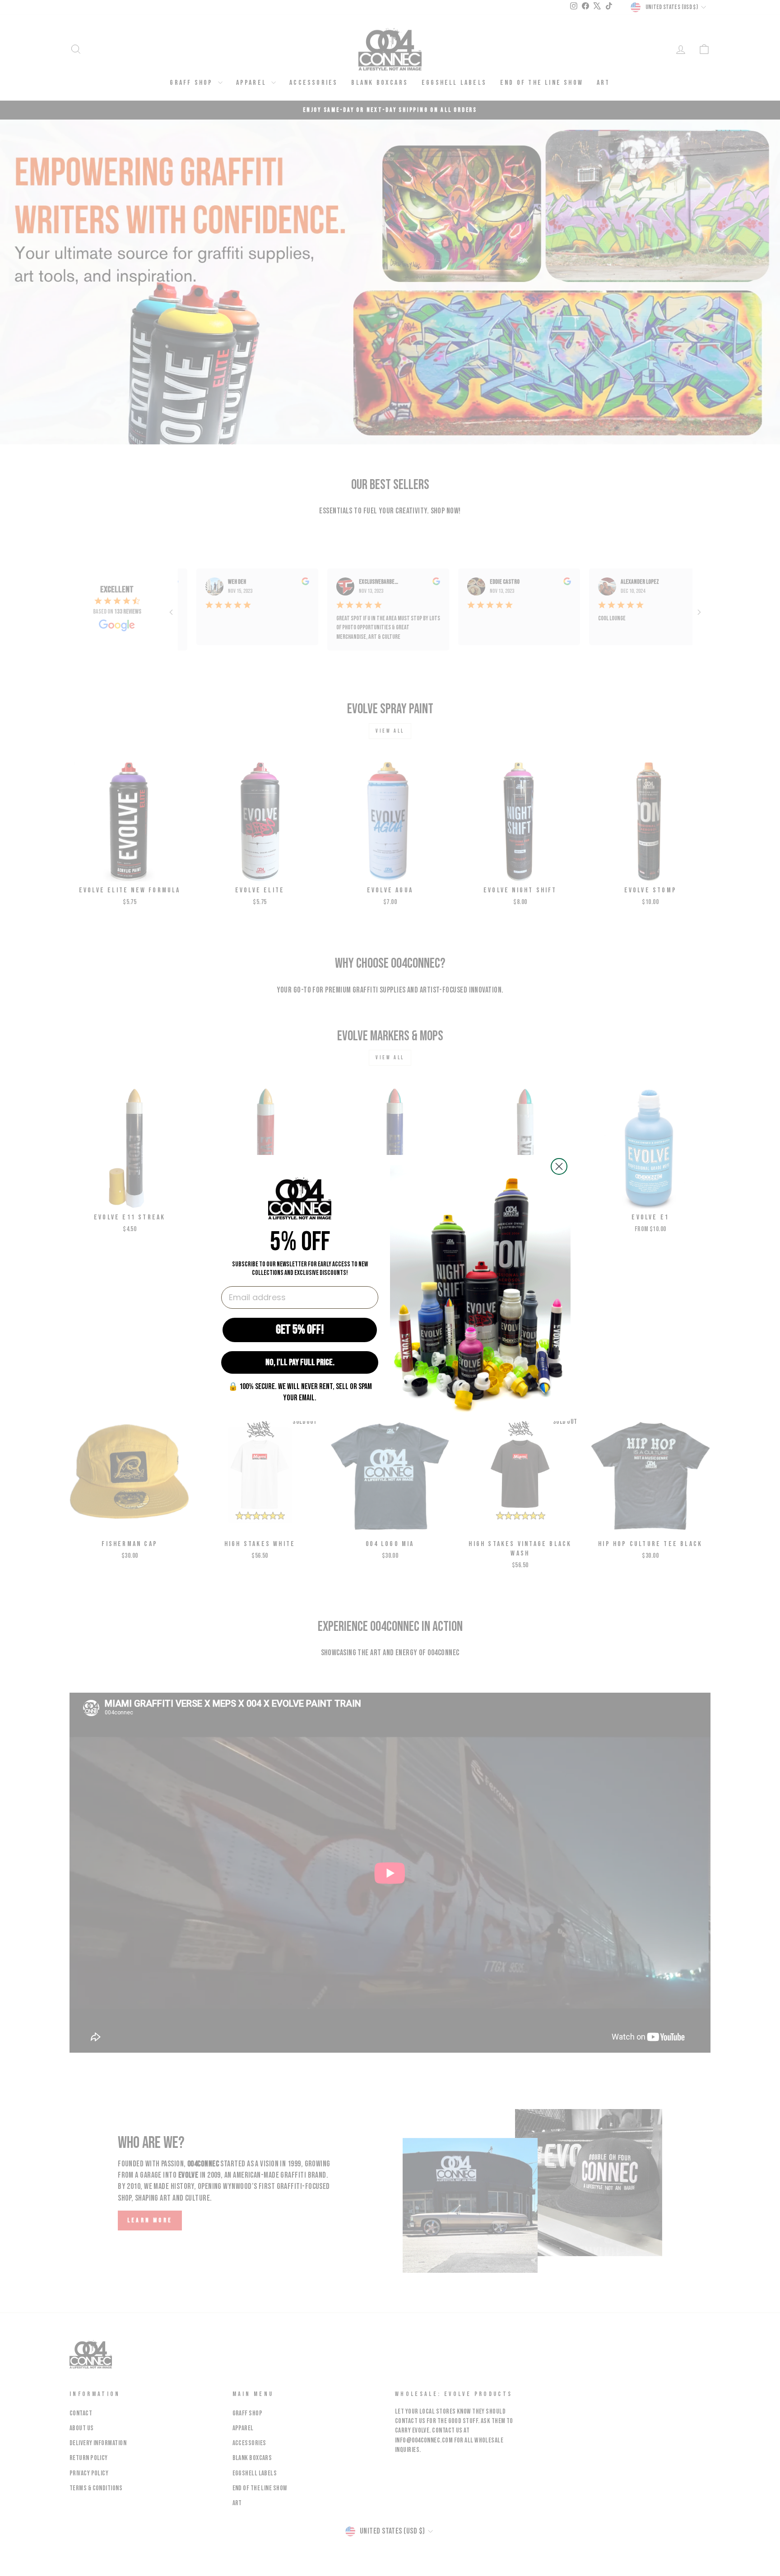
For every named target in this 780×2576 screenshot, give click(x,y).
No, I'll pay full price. (300, 1362)
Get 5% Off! (300, 1330)
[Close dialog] (559, 1166)
